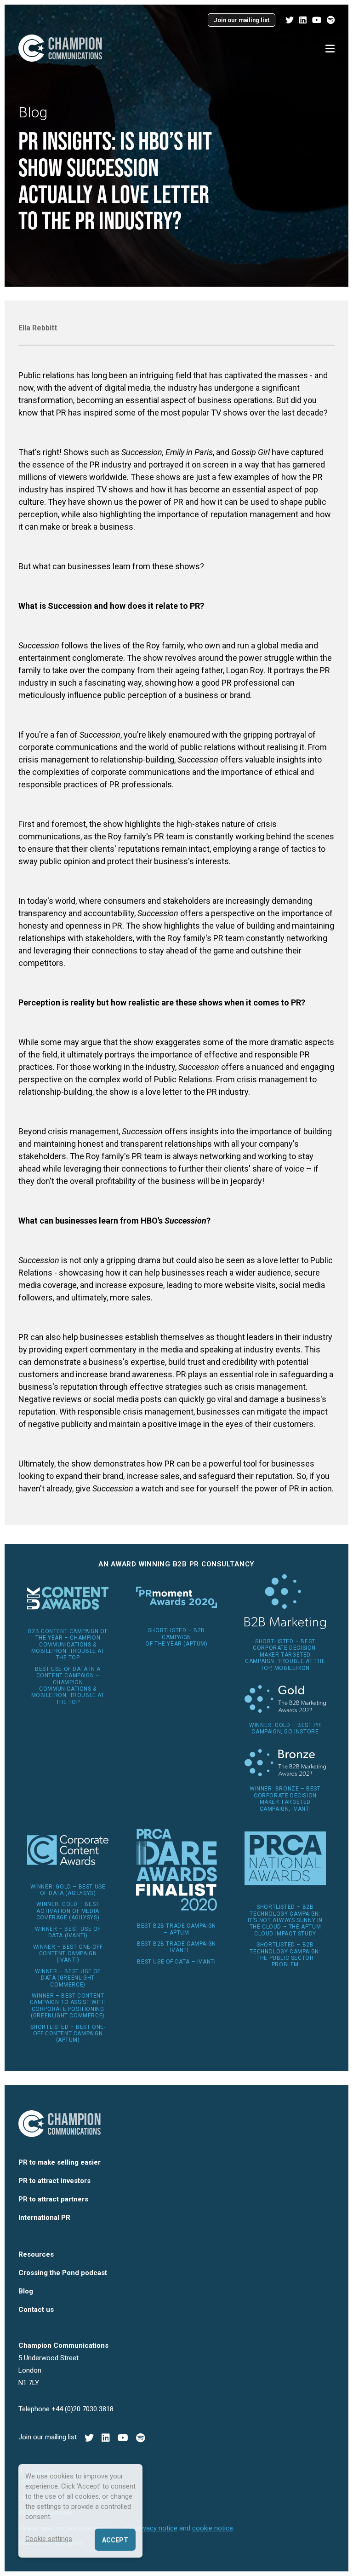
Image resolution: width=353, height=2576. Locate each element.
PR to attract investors (54, 2181)
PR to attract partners (53, 2199)
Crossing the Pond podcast (63, 2273)
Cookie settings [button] (49, 2539)
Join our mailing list (242, 20)
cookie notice (213, 2528)
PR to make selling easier (60, 2162)
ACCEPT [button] (115, 2540)
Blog (33, 112)
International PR (44, 2218)
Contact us (36, 2310)
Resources (36, 2254)
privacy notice (157, 2528)
